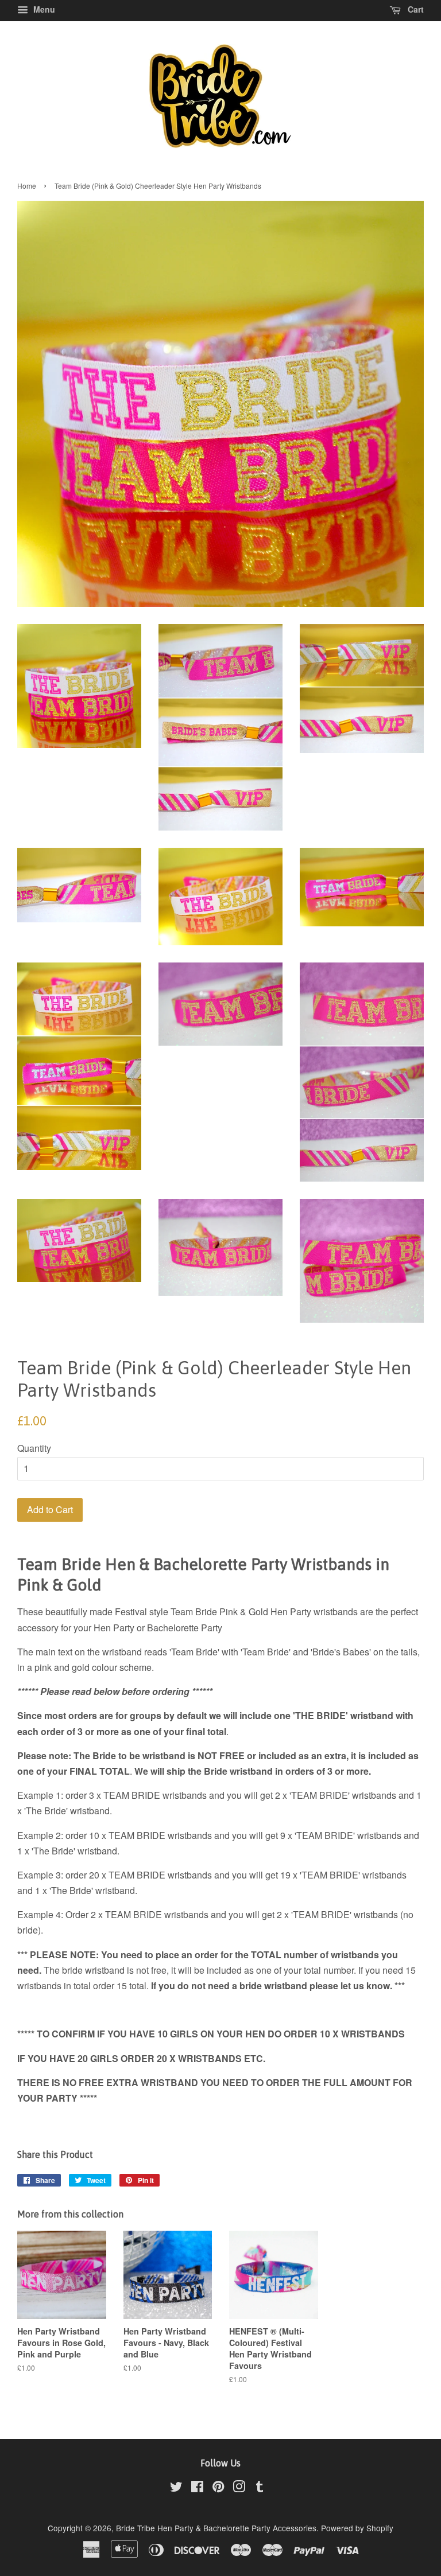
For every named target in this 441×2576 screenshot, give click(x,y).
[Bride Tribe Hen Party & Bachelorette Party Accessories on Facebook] (197, 2488)
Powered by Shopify (357, 2528)
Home (27, 186)
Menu (43, 9)
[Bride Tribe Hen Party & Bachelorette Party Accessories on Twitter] (176, 2488)
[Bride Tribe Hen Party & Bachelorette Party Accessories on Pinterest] (218, 2488)
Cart (415, 9)
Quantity (34, 1448)
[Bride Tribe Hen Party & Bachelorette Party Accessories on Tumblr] (260, 2488)
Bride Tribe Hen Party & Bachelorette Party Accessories (216, 2528)
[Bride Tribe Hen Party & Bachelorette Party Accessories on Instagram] (239, 2488)
